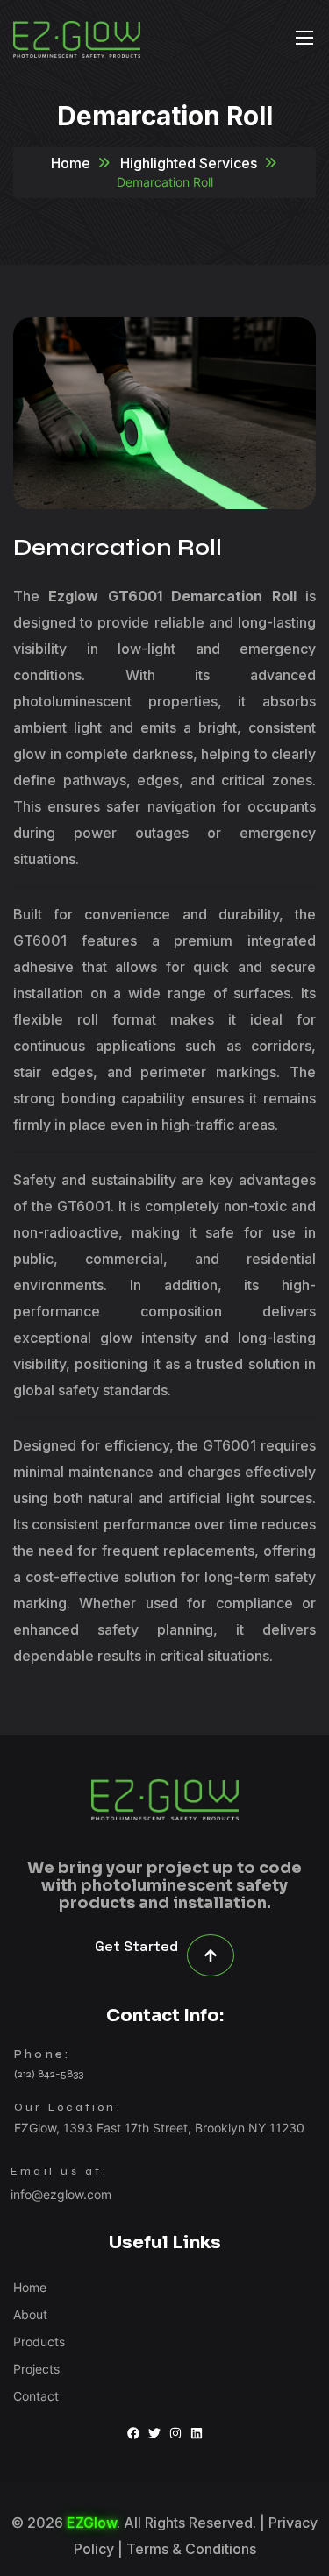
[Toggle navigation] (303, 37)
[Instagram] (175, 2433)
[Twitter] (154, 2433)
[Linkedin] (197, 2433)
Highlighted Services (189, 163)
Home (71, 163)
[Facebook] (133, 2433)
